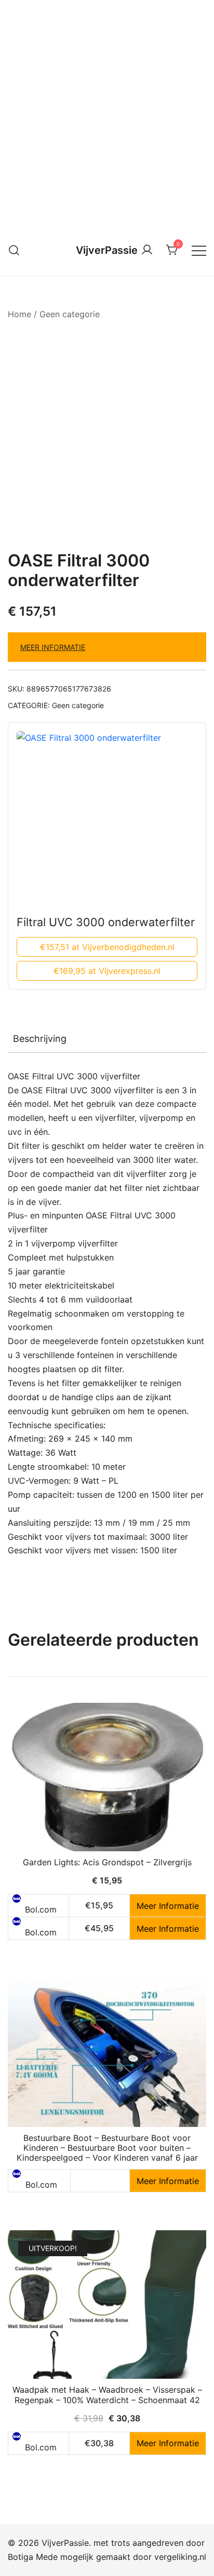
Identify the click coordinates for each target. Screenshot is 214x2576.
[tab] (107, 1039)
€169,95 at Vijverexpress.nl (107, 971)
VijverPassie (107, 250)
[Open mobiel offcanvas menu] (199, 250)
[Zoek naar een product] (14, 250)
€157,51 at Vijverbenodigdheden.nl (107, 947)
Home (19, 314)
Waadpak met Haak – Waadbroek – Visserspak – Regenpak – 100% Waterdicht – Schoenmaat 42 (107, 2395)
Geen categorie (70, 314)
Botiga (21, 2557)
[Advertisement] (107, 112)
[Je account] (147, 250)
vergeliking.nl (180, 2557)
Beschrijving (40, 1039)
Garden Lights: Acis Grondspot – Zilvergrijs (107, 1862)
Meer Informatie (53, 647)
